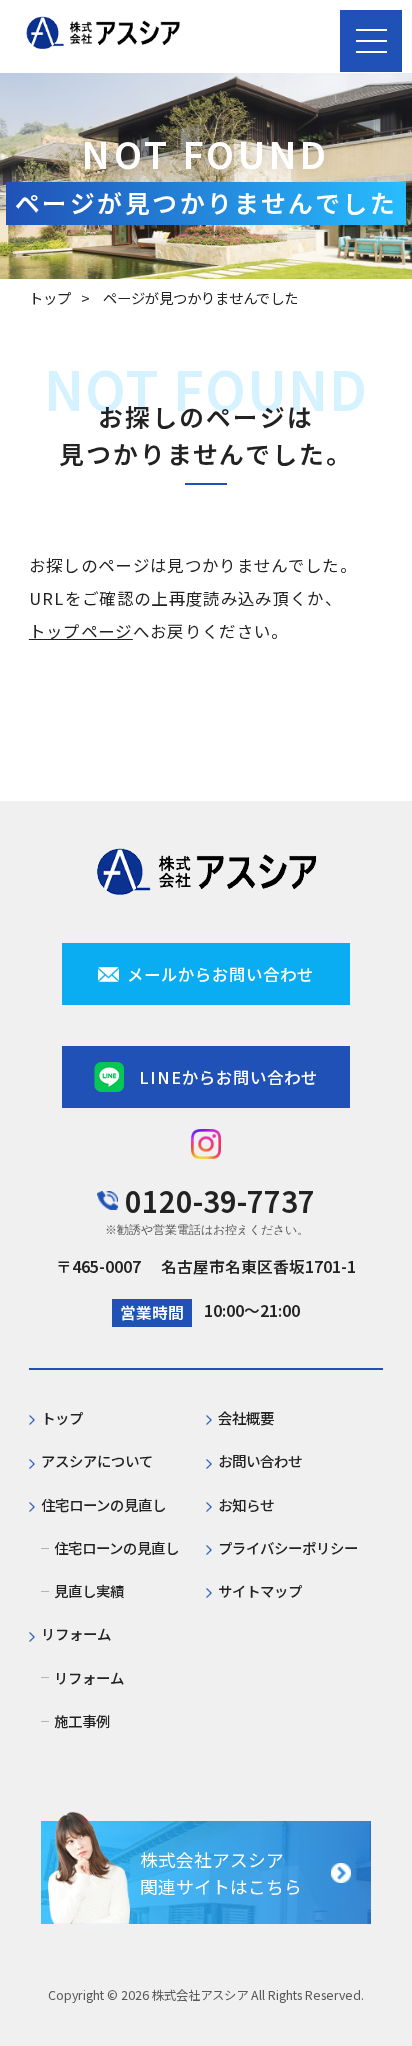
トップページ (81, 631)
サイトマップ (260, 1591)
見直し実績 (89, 1591)
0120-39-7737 (220, 1200)
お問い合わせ (260, 1461)
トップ (50, 297)
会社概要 (246, 1418)
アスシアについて (97, 1461)
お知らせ (246, 1505)
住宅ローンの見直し (116, 1548)
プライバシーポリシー (288, 1548)
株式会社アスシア (200, 1995)
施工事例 (82, 1721)
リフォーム (89, 1678)
